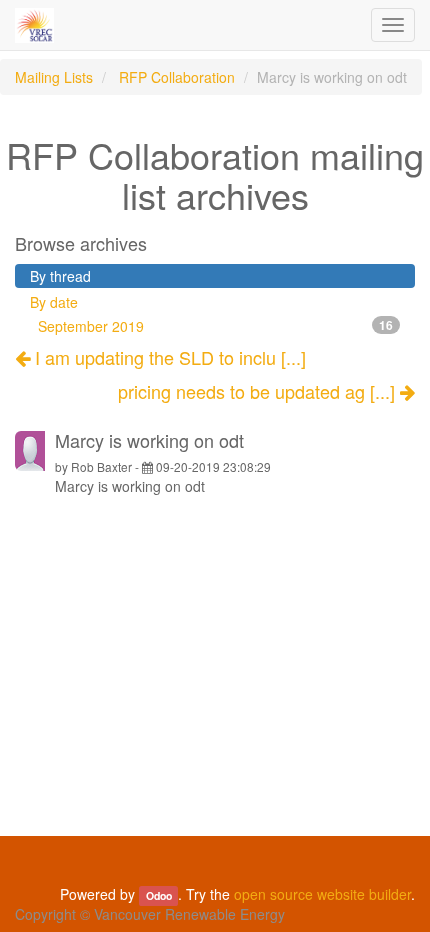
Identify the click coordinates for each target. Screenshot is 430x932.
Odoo (159, 895)
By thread (60, 276)
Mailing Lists (54, 77)
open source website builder (322, 894)
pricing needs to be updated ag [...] (259, 392)
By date (54, 302)
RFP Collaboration (177, 77)
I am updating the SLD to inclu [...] (168, 357)
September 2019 (215, 326)
